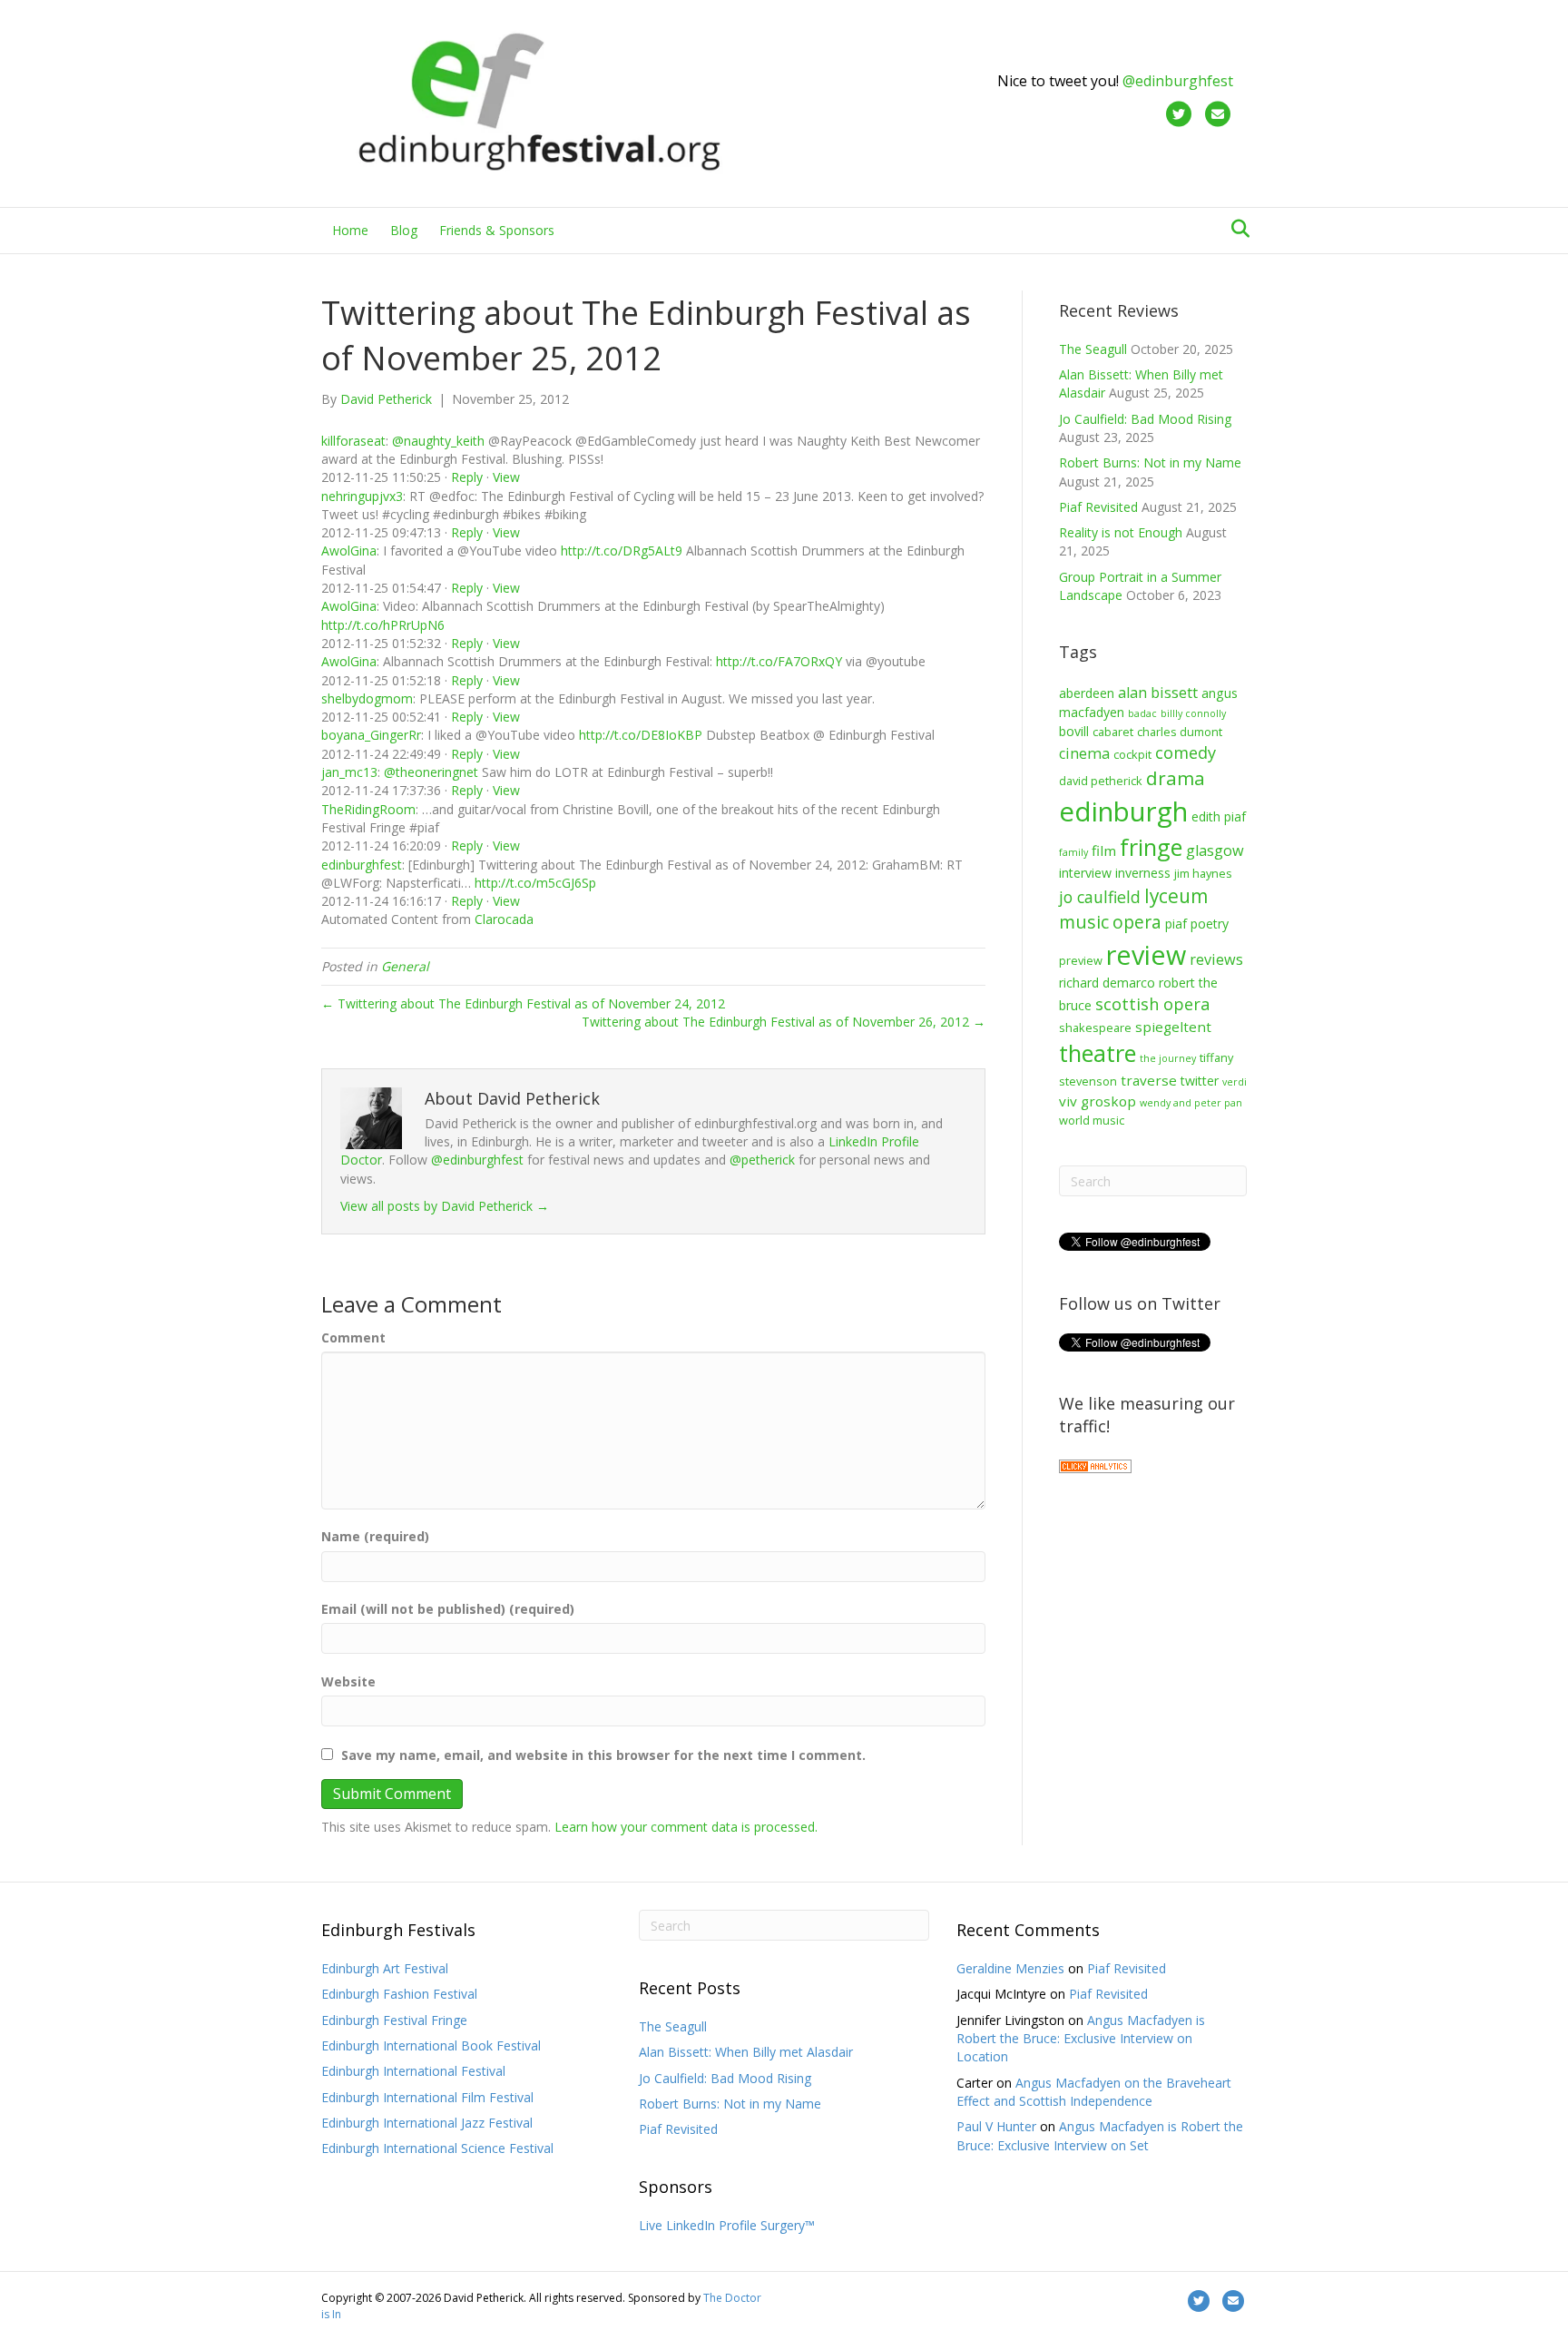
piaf (1176, 924)
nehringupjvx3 (362, 496)
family (1073, 852)
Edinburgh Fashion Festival (399, 1994)
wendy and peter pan (1191, 1103)
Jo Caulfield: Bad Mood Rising (1145, 419)
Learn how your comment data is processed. (686, 1827)
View (506, 477)
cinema (1084, 753)
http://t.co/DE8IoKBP (641, 735)
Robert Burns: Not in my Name (1150, 462)
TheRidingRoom (368, 809)
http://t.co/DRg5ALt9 (622, 551)
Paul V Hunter (996, 2126)
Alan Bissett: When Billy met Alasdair (746, 2052)
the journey (1168, 1058)
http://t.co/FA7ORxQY (779, 661)
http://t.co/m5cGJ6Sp (535, 883)
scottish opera (1152, 1003)
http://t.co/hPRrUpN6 (383, 625)
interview (1085, 873)
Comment (353, 1337)
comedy (1186, 752)
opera (1137, 922)
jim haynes (1203, 873)
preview (1081, 960)
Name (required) (375, 1536)
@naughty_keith (438, 441)
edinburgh (1123, 811)
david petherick (1101, 781)
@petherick (762, 1160)
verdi (1235, 1082)
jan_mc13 (349, 772)
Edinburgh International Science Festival (437, 2148)
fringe (1151, 847)
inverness (1143, 873)
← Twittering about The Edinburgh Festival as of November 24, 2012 (523, 1003)
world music (1092, 1120)
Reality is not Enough (1121, 532)
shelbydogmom (367, 698)
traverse (1149, 1080)
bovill (1074, 731)
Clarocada (504, 919)
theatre (1098, 1053)
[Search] (1235, 229)
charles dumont (1180, 732)
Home (350, 230)
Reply (467, 477)
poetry (1210, 924)
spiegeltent (1173, 1027)
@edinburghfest (1178, 81)
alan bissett (1158, 693)
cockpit (1132, 754)
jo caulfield (1100, 897)
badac (1142, 713)
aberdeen (1087, 693)
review (1146, 954)
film (1104, 850)
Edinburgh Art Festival (385, 1968)
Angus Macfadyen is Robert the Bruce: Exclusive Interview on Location (1081, 2039)
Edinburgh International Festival (413, 2071)
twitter (1200, 1081)
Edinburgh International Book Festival (431, 2045)
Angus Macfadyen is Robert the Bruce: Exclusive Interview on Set (1100, 2135)
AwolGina (349, 551)
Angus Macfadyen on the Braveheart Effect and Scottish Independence (1094, 2092)
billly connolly (1193, 713)
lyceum (1176, 896)
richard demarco (1107, 983)
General (405, 966)
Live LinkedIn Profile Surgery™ (727, 2225)
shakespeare (1095, 1027)
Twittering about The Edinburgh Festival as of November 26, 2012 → (784, 1022)
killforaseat (353, 441)
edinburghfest (362, 865)
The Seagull (1093, 349)
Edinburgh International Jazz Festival (427, 2123)
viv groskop (1098, 1101)
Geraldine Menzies (1010, 1968)
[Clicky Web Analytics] (1095, 1465)
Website (348, 1681)
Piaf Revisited (1098, 507)
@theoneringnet (431, 772)
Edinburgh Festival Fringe (394, 2020)
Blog (404, 230)
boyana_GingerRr (371, 735)
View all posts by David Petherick (445, 1206)
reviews (1216, 959)
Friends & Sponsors (497, 230)
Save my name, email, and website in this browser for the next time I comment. (603, 1755)
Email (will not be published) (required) (448, 1609)
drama (1176, 778)
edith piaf (1219, 816)
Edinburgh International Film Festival (427, 2097)
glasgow (1215, 850)
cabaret (1113, 732)
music (1084, 922)
